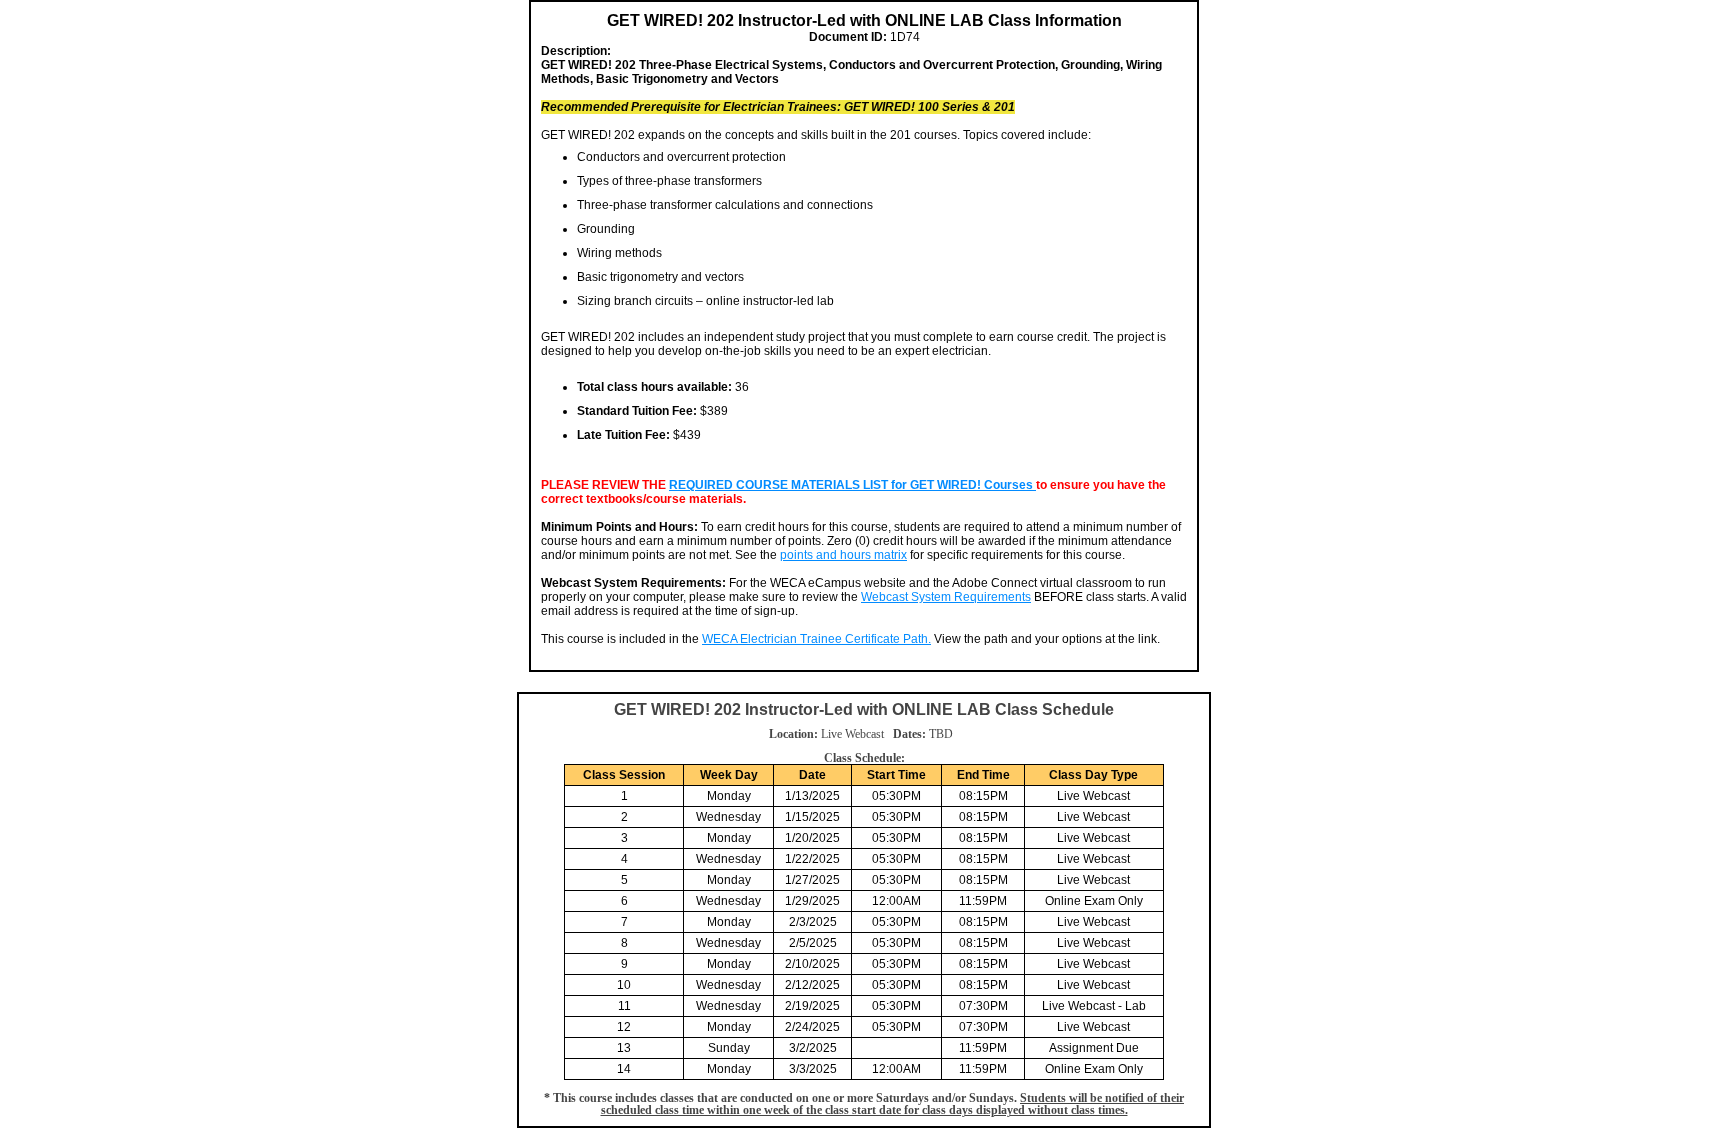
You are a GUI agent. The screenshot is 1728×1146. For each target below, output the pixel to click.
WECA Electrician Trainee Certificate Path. (816, 639)
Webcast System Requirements (946, 597)
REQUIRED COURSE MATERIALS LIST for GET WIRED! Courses (852, 485)
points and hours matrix (843, 555)
